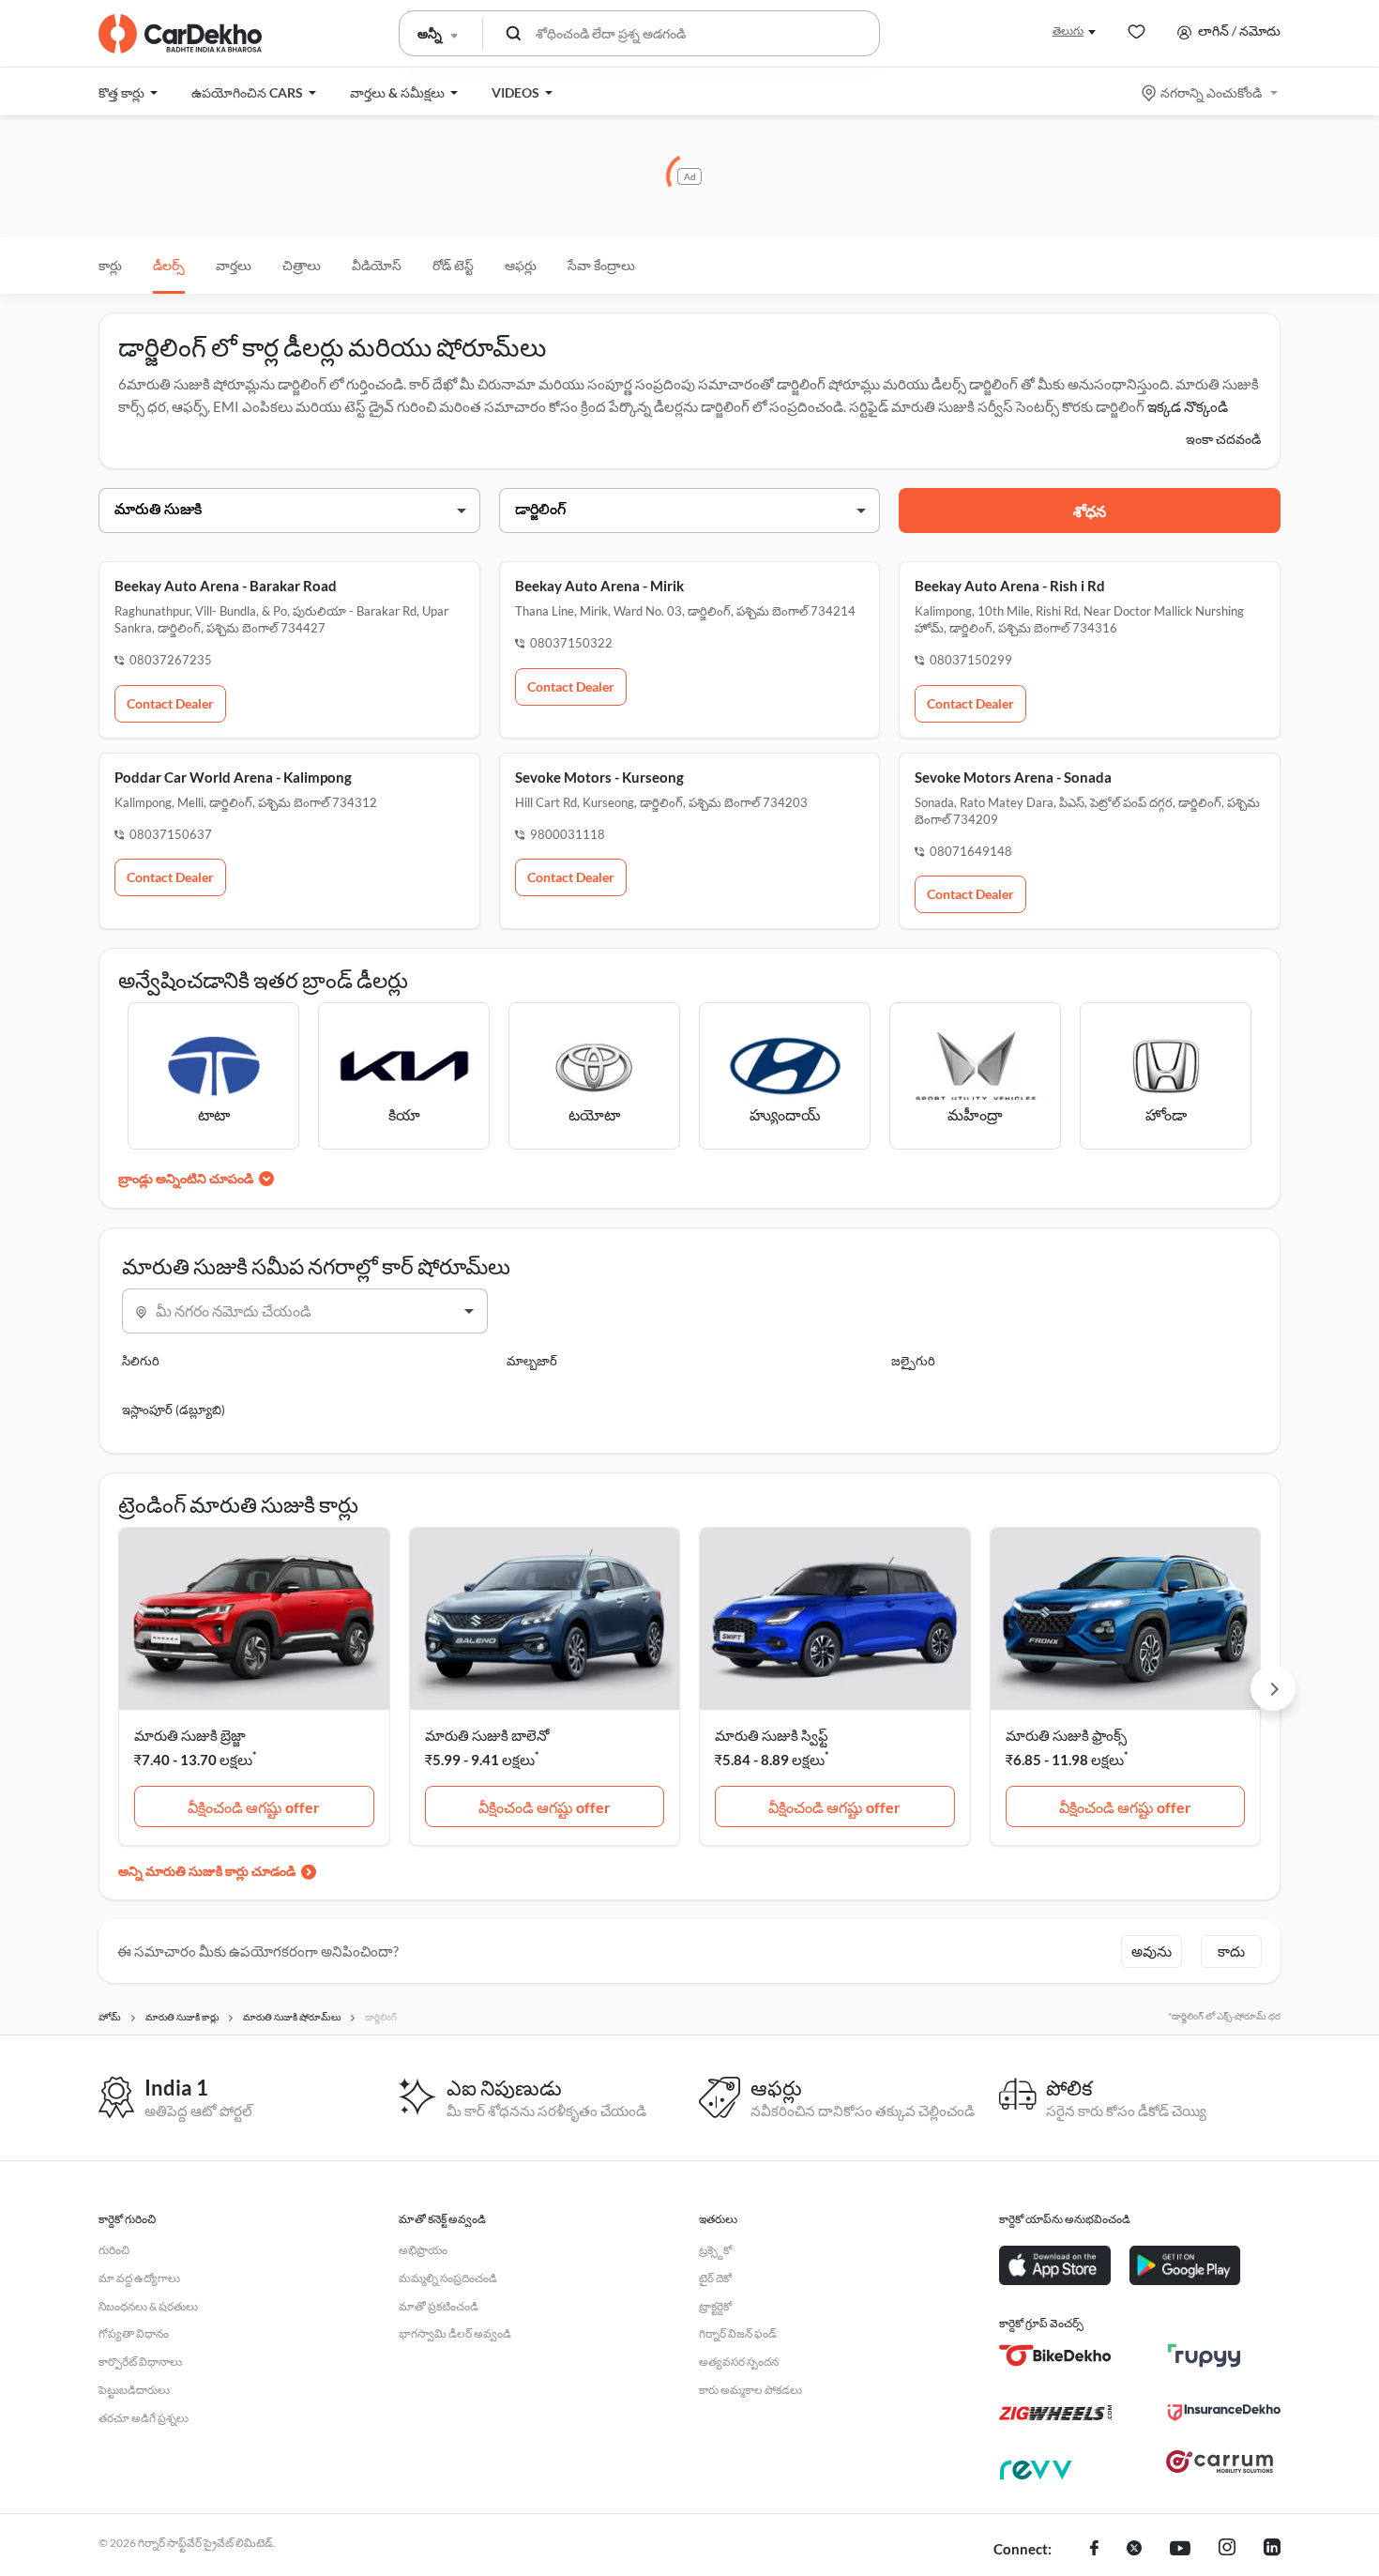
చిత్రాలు (302, 265)
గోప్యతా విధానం (134, 2333)
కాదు (1231, 1951)
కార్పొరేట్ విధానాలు (140, 2362)
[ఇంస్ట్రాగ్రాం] (1227, 2550)
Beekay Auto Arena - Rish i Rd (1010, 586)
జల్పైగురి (913, 1361)
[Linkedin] (1272, 2550)
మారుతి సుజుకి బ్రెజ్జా (190, 1735)
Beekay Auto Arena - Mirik (599, 586)
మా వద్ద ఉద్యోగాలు (139, 2278)
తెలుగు (1068, 30)
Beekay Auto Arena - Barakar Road (226, 586)
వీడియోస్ (377, 265)
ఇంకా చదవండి (1223, 439)
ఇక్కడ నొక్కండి (1188, 406)
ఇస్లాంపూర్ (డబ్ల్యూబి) (174, 1410)
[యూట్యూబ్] (1180, 2550)
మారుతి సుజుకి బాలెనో (487, 1735)
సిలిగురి (141, 1361)
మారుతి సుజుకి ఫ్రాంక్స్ (1066, 1735)
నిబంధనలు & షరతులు (148, 2306)
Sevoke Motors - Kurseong (599, 777)
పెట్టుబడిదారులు (134, 2390)
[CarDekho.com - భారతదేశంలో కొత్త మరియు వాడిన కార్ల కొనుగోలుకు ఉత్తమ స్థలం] (180, 34)
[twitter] (1134, 2550)
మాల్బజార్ (532, 1361)
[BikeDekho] (1055, 2355)
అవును (1152, 1951)
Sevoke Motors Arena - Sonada (1013, 777)
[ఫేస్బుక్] (1094, 2550)
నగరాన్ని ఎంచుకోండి (1211, 92)
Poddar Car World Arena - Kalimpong (233, 777)
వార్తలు (234, 265)
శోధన (1090, 511)
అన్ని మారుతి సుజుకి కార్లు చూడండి (207, 1871)
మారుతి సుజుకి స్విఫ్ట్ (772, 1735)
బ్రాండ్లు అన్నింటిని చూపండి (186, 1178)
